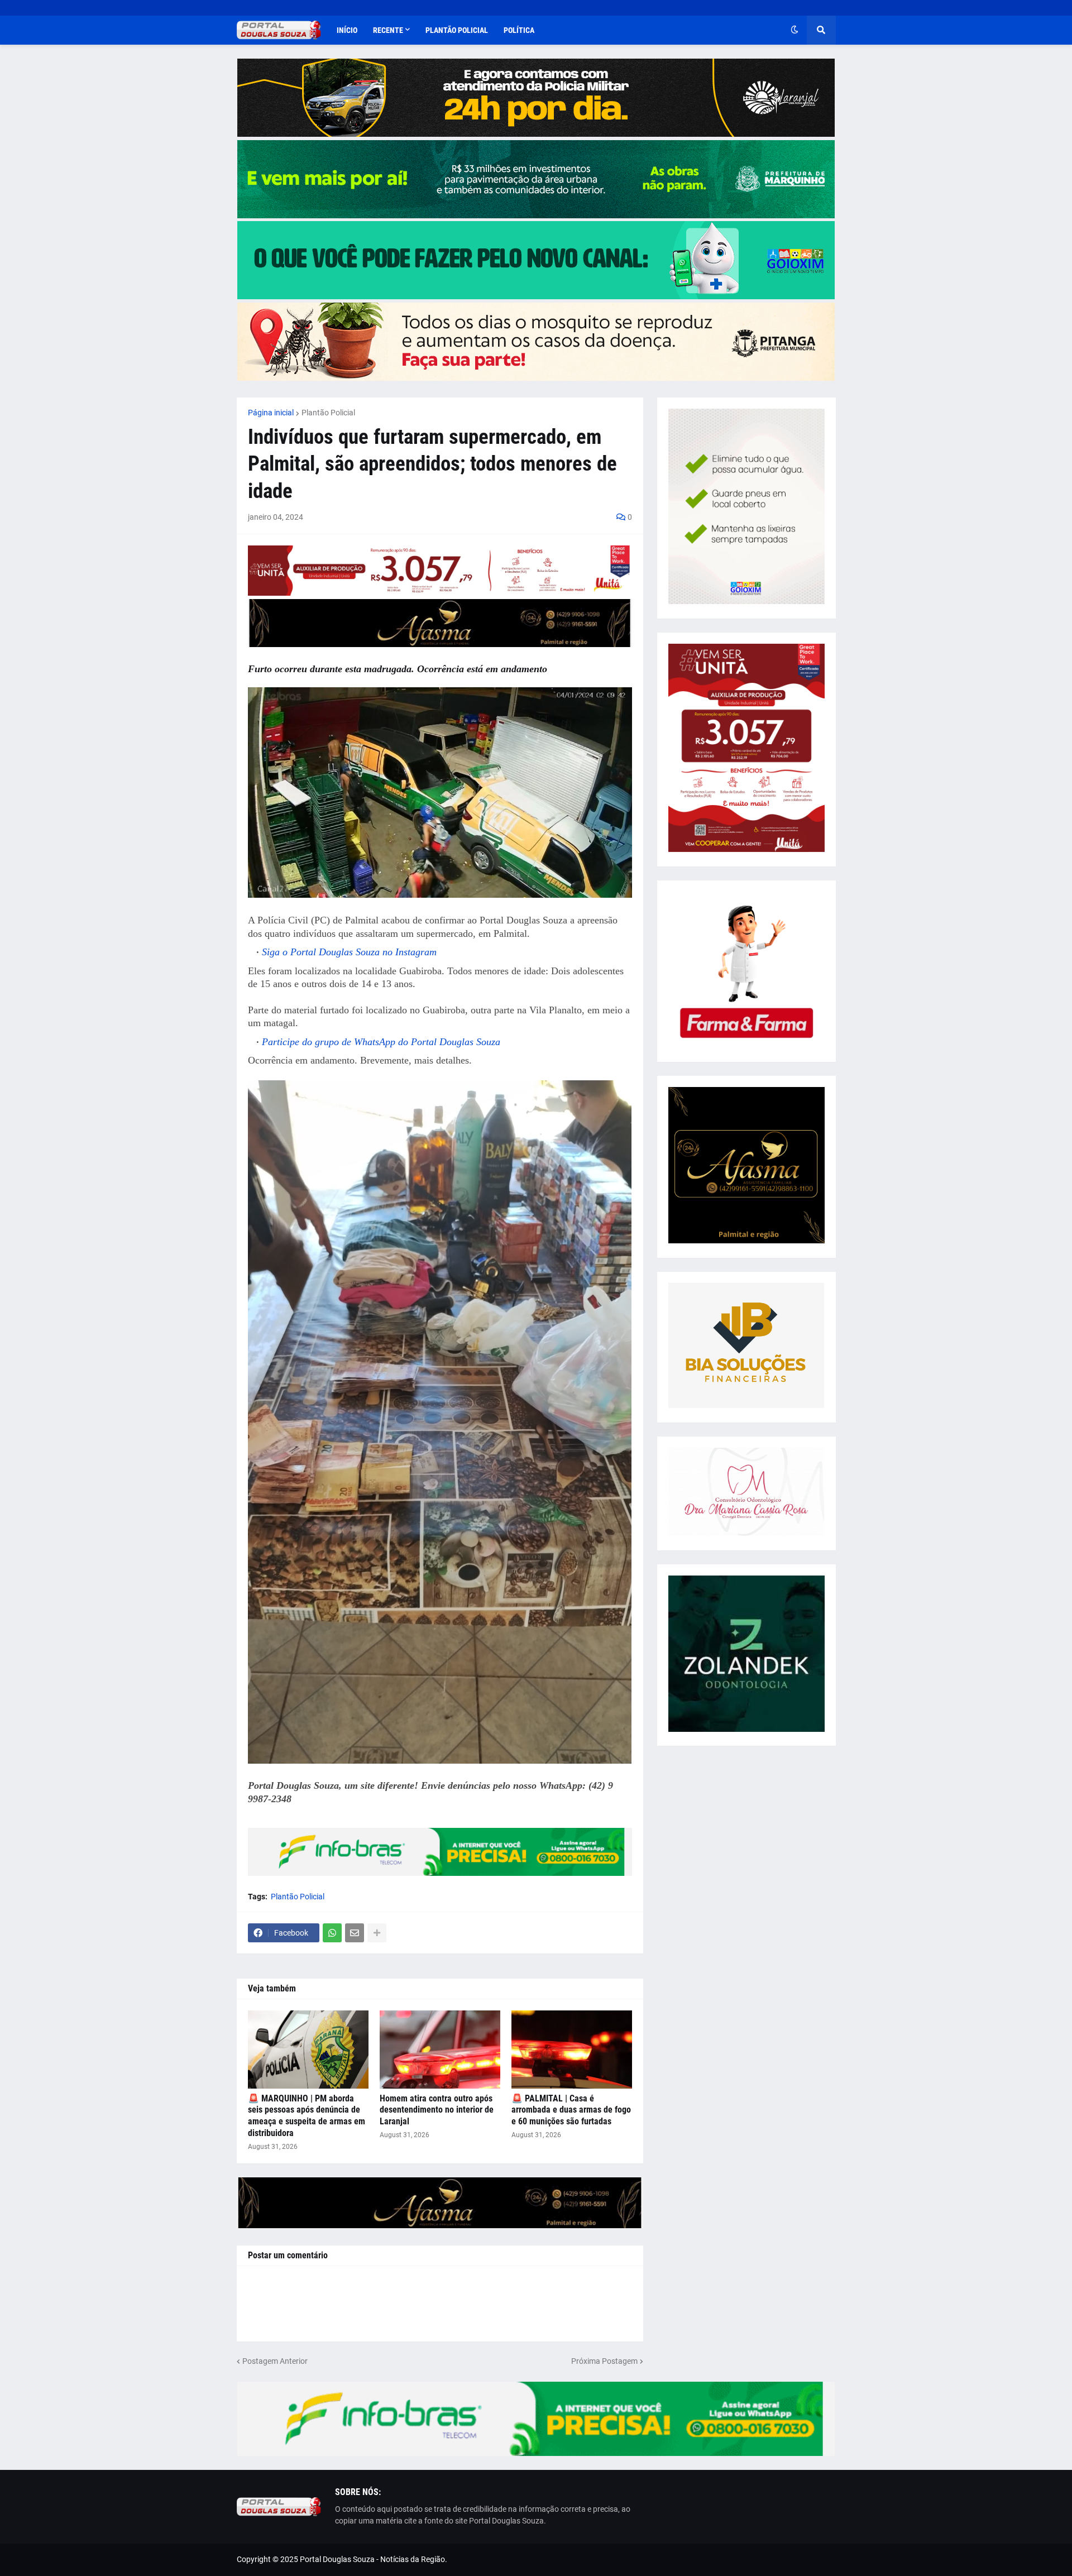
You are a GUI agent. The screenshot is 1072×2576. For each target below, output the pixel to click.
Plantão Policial (328, 413)
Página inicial (271, 413)
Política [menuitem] (519, 30)
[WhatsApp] (332, 1933)
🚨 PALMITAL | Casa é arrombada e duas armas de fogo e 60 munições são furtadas (571, 2110)
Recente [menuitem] (388, 30)
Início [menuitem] (347, 30)
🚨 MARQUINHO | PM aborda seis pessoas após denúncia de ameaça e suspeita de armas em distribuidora (307, 2116)
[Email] (355, 1933)
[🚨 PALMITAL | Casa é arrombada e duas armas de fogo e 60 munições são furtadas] (572, 2050)
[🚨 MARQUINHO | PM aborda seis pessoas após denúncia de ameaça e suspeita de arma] (308, 2050)
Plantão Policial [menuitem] (457, 30)
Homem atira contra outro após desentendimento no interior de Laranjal (437, 2110)
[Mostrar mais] (377, 1933)
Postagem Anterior (275, 2361)
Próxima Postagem (604, 2361)
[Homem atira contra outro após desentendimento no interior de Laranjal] (440, 2050)
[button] (795, 30)
